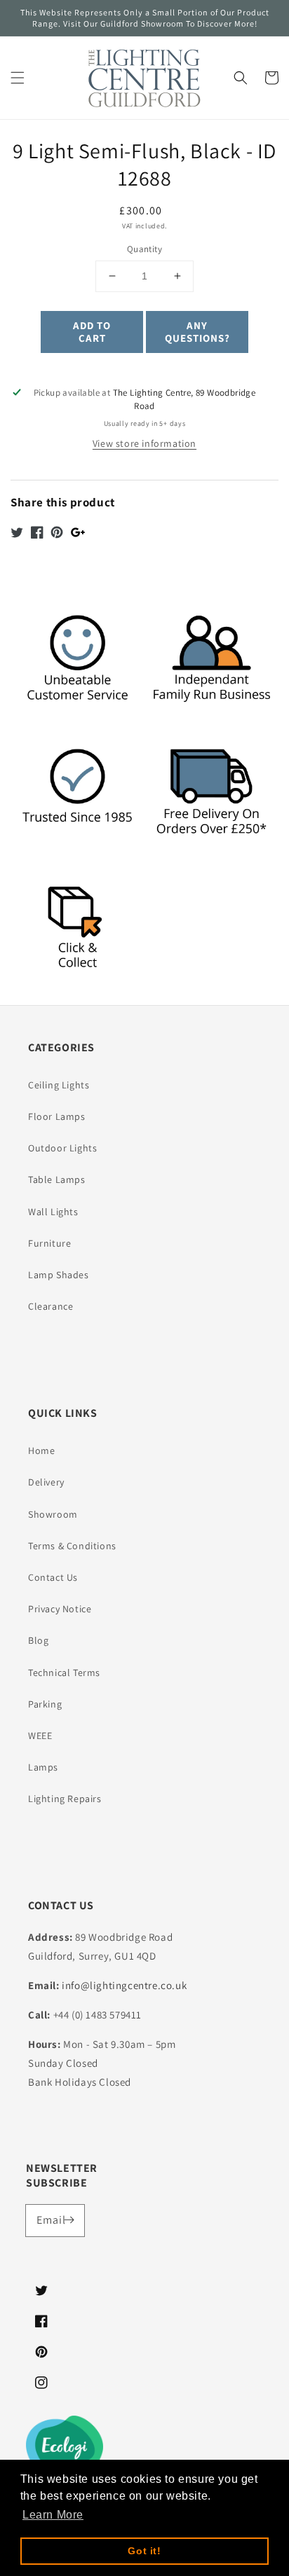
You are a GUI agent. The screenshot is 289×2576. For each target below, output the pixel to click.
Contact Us (53, 1577)
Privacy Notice (60, 1609)
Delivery (46, 1482)
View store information (144, 443)
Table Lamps (57, 1179)
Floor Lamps (57, 1116)
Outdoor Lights (62, 1148)
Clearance (51, 1306)
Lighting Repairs (65, 1799)
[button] (18, 78)
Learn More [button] (53, 2515)
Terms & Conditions (72, 1546)
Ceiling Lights (59, 1085)
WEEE (40, 1736)
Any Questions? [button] (197, 332)
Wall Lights (53, 1212)
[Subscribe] (69, 2220)
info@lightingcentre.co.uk (124, 1985)
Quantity (144, 249)
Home (41, 1450)
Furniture (49, 1243)
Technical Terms (64, 1673)
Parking (45, 1704)
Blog (38, 1640)
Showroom (53, 1514)
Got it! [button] (144, 2551)
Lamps (43, 1767)
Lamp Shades (59, 1275)
